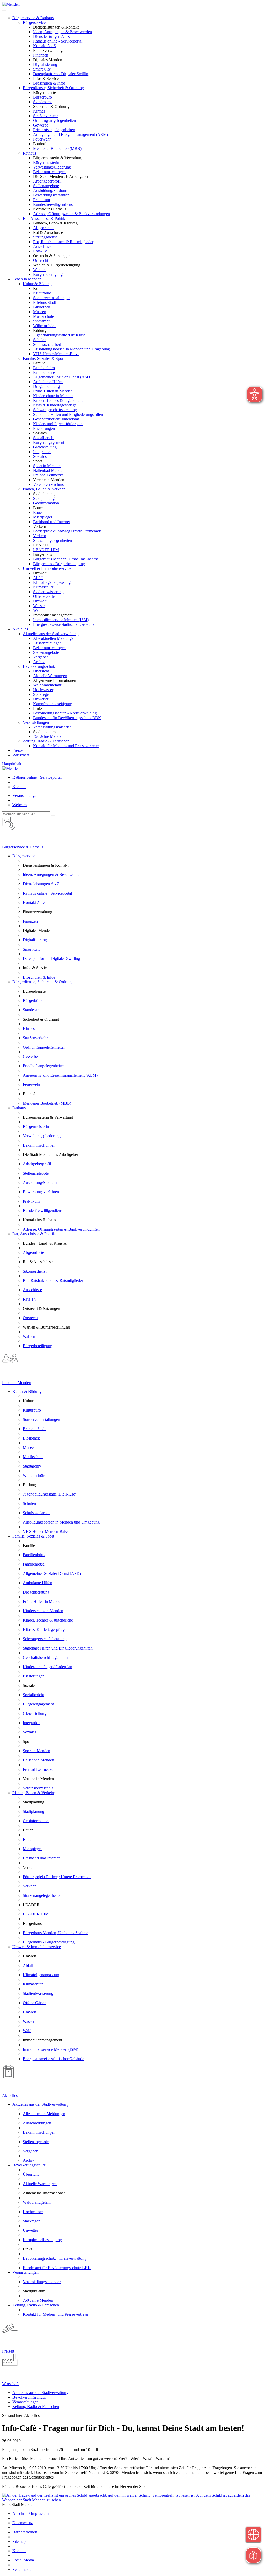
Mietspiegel (43, 517)
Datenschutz (23, 2523)
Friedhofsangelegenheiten (54, 130)
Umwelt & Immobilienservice (47, 568)
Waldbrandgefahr (47, 685)
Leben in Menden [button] (27, 279)
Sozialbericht (44, 438)
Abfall (38, 578)
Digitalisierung (45, 64)
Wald (37, 610)
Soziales (40, 456)
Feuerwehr (42, 139)
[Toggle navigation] (4, 10)
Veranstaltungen (36, 722)
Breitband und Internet (51, 522)
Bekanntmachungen (49, 172)
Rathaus (29, 153)
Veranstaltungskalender (52, 727)
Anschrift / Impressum (31, 2513)
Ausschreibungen (47, 643)
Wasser (39, 606)
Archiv (39, 662)
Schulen (40, 340)
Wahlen (39, 270)
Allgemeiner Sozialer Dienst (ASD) (62, 377)
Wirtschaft (21, 755)
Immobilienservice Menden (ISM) (61, 620)
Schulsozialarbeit (47, 344)
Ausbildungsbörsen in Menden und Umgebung (72, 349)
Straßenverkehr (46, 116)
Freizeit (19, 750)
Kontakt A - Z (45, 46)
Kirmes (39, 111)
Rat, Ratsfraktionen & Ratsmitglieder (63, 242)
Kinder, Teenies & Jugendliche (58, 400)
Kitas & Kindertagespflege (55, 405)
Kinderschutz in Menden (53, 396)
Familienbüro (44, 368)
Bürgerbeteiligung (48, 274)
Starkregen (42, 694)
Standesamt (42, 102)
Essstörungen (44, 428)
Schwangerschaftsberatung (55, 410)
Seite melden (23, 2569)
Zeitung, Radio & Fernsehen (46, 741)
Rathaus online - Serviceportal (58, 41)
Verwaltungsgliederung (52, 167)
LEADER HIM (46, 550)
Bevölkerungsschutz (39, 666)
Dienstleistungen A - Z (51, 36)
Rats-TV (40, 251)
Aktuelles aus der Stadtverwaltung (51, 634)
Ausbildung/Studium (50, 190)
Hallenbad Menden (49, 470)
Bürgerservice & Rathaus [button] (33, 18)
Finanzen (41, 55)
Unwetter (41, 699)
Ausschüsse (43, 246)
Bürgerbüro (43, 97)
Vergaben (41, 657)
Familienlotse (44, 372)
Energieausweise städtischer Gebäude (64, 624)
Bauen (38, 512)
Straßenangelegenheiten (53, 540)
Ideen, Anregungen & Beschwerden (62, 32)
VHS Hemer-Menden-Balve (56, 354)
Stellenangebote (46, 186)
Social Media (23, 2560)
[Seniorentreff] (132, 2500)
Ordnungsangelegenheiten (54, 120)
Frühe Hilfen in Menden (53, 391)
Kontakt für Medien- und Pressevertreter (66, 746)
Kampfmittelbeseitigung (53, 704)
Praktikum (42, 200)
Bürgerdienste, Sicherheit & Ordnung (53, 88)
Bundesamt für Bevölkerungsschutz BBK (67, 718)
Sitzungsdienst (45, 237)
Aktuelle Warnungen (50, 676)
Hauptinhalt (12, 764)
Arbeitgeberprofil (47, 181)
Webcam (20, 805)
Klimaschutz (43, 587)
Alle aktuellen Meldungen (54, 638)
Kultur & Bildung (37, 284)
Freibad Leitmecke (48, 475)
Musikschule (43, 316)
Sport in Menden (47, 466)
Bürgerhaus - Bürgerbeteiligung (59, 564)
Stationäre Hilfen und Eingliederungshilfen (68, 414)
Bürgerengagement (49, 442)
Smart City (42, 69)
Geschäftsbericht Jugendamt (56, 419)
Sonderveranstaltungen (52, 298)
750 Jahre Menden (48, 736)
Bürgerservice (34, 22)
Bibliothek (42, 307)
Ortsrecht (41, 260)
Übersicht (41, 671)
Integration (42, 452)
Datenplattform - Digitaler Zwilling (62, 74)
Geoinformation (46, 503)
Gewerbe (41, 125)
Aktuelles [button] (20, 629)
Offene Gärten (45, 596)
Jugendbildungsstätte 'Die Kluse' (60, 335)
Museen (40, 312)
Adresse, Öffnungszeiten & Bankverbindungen (72, 214)
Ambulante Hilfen (48, 382)
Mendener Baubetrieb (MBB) (57, 148)
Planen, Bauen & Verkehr (44, 489)
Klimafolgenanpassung (52, 582)
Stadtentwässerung (48, 592)
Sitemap (19, 2541)
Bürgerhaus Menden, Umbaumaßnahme (66, 559)
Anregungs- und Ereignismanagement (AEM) (71, 134)
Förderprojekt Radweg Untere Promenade (67, 531)
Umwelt (40, 601)
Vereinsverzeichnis (48, 484)
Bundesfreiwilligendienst (53, 204)
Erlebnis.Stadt (45, 302)
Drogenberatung (46, 386)
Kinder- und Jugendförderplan (58, 424)
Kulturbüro (42, 293)
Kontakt (19, 787)
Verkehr (40, 536)
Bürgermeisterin (46, 162)
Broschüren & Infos (49, 83)
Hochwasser (43, 690)
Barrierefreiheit (25, 2532)
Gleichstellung (45, 447)
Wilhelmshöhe (45, 326)
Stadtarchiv (42, 321)
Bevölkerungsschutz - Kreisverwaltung (65, 713)
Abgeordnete (44, 228)
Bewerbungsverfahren (51, 195)
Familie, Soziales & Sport (44, 358)
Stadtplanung (44, 498)
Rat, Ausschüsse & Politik (44, 218)
